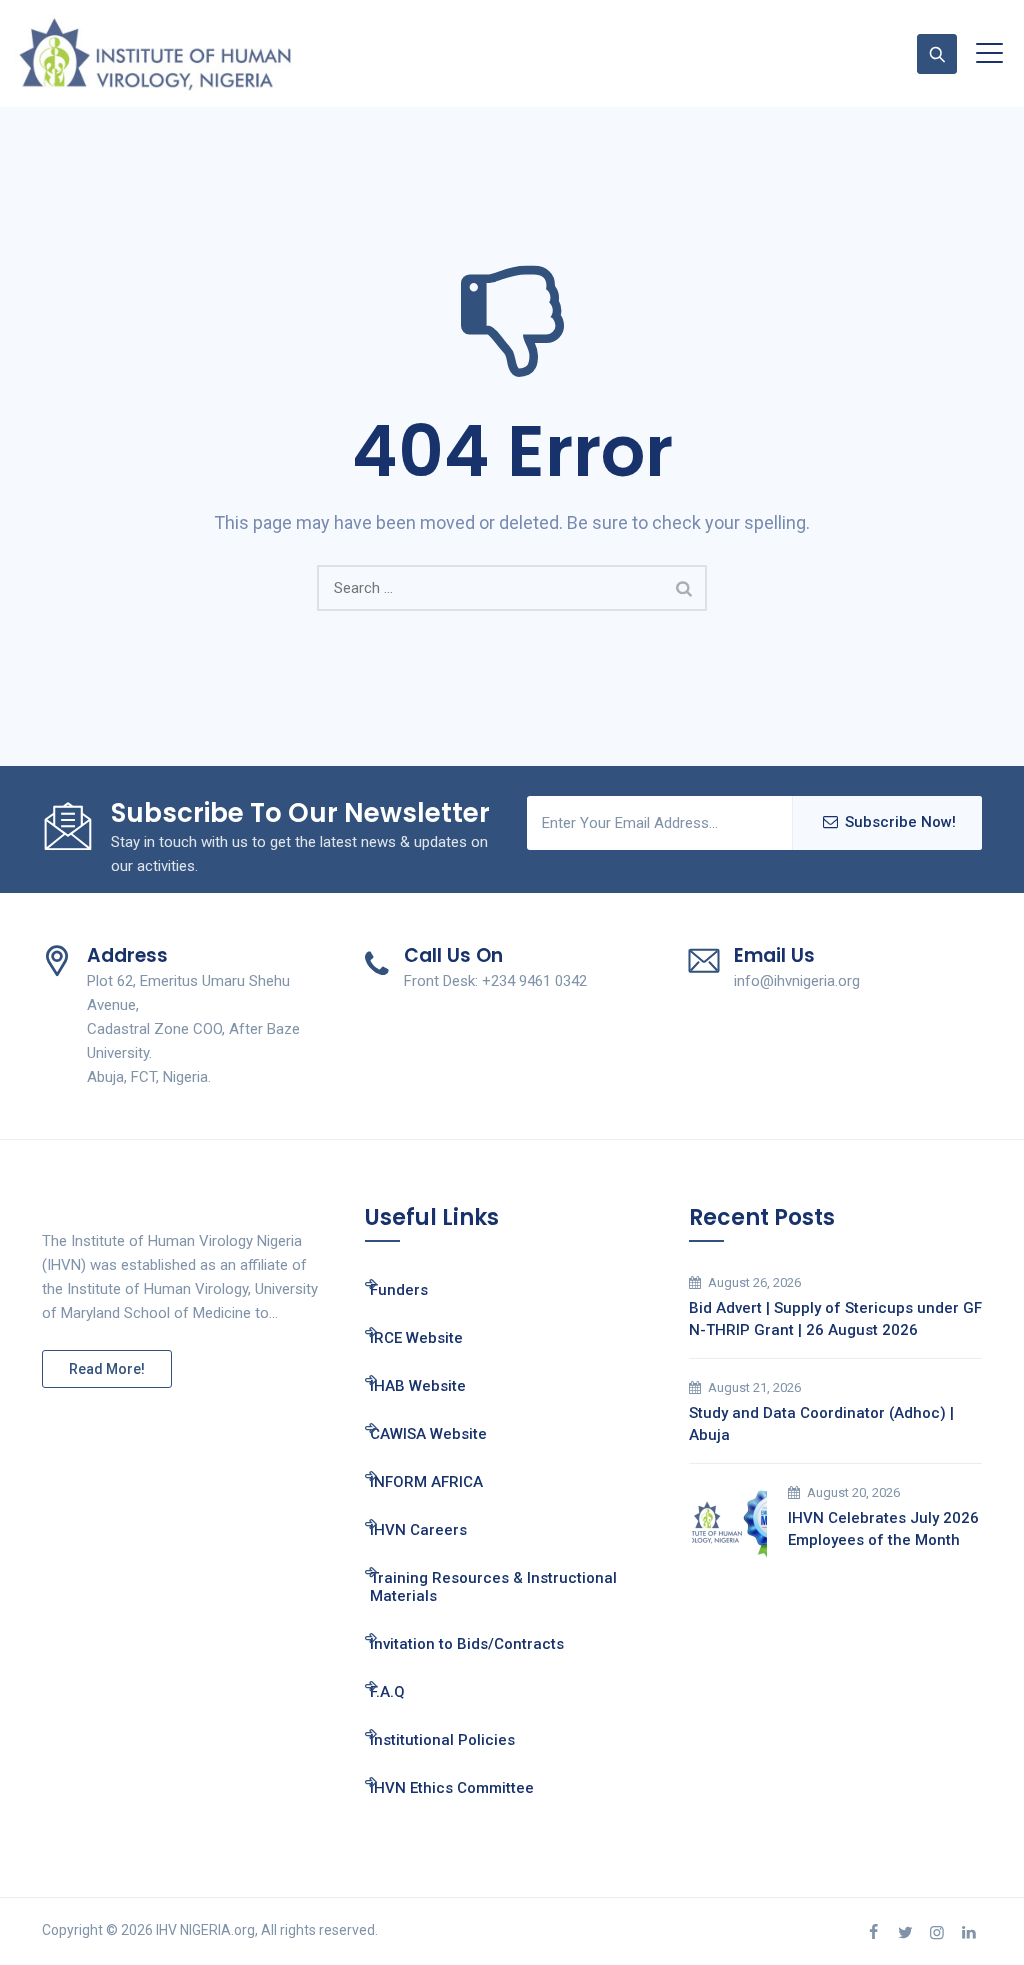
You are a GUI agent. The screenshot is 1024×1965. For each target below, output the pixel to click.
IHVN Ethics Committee (452, 1788)
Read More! (107, 1369)
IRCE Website (416, 1338)
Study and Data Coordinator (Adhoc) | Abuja (821, 1424)
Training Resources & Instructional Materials (493, 1587)
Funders (399, 1290)
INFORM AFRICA (426, 1482)
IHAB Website (418, 1386)
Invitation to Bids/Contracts (467, 1644)
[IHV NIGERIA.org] (155, 53)
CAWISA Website (428, 1434)
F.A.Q (387, 1692)
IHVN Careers (418, 1530)
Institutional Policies (442, 1740)
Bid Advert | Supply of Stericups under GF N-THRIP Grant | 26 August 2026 (835, 1319)
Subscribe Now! (900, 822)
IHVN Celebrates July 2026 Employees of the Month (883, 1529)
